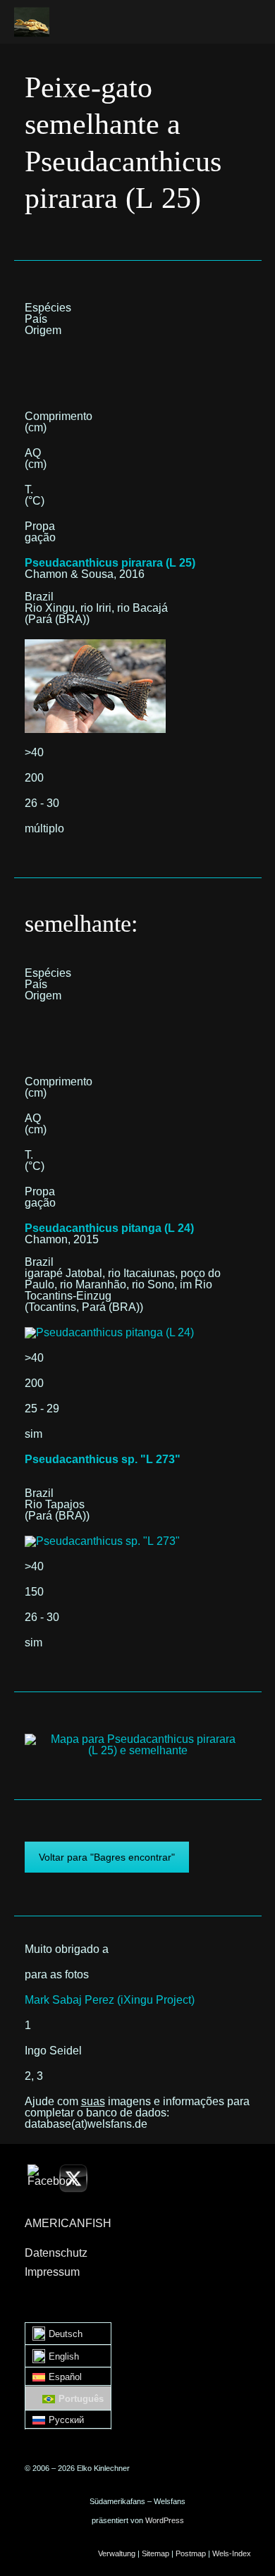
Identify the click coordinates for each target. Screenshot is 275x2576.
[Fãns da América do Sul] (32, 22)
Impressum (52, 2272)
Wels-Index (232, 2553)
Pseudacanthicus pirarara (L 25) (110, 563)
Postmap (191, 2553)
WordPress (165, 2520)
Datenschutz (56, 2253)
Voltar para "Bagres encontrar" (107, 1857)
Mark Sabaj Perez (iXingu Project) (110, 2000)
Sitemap (155, 2553)
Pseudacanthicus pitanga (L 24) (109, 1228)
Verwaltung (117, 2553)
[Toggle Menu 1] (245, 20)
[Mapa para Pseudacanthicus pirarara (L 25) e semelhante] (138, 1739)
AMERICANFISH (68, 2223)
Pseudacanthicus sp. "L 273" (103, 1459)
